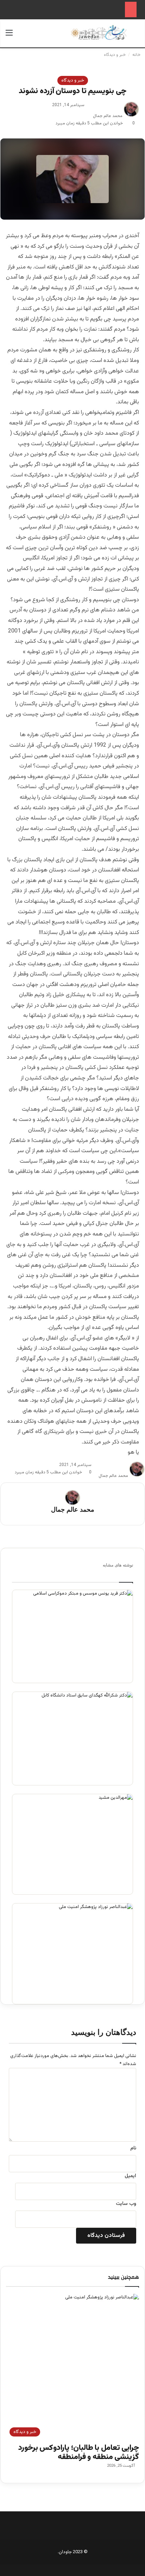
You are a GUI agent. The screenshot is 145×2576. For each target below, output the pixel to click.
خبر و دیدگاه (115, 55)
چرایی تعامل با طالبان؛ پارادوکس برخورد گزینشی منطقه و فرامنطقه (79, 2452)
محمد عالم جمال (108, 116)
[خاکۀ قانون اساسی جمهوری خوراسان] (72, 1738)
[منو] (9, 36)
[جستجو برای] (136, 36)
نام (133, 2148)
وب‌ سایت (126, 2204)
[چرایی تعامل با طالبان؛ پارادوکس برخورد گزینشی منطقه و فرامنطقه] (72, 1954)
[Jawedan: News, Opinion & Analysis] (99, 33)
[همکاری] (72, 1637)
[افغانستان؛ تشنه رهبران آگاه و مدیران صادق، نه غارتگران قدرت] (72, 1844)
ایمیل (130, 2176)
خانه (137, 55)
